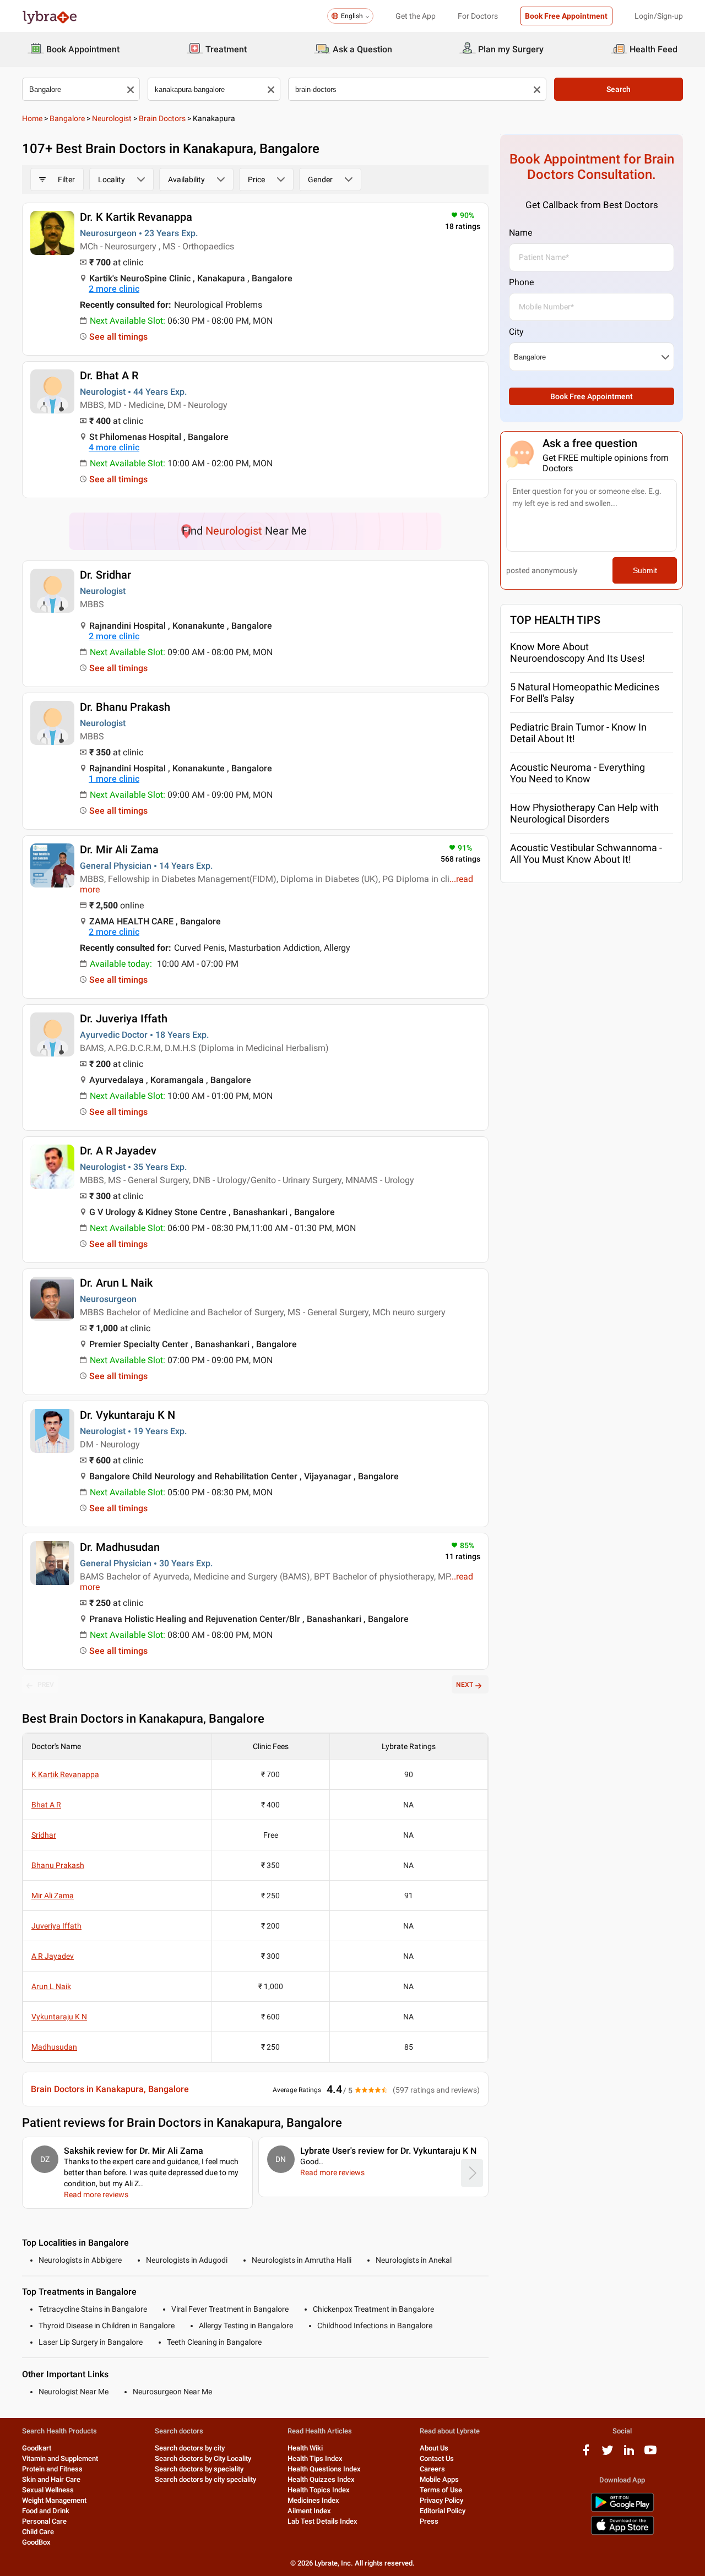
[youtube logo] (650, 2454)
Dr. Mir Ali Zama (119, 849)
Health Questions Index (324, 2469)
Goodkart (37, 2448)
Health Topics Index (319, 2490)
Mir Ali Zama (53, 1896)
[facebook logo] (586, 2454)
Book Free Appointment (566, 16)
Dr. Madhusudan (120, 1547)
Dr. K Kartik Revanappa (136, 217)
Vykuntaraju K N (59, 2017)
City (516, 332)
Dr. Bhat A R (109, 375)
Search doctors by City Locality (203, 2458)
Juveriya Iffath (56, 1926)
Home (32, 118)
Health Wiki (305, 2448)
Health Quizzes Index (321, 2479)
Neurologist (112, 118)
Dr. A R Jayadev (118, 1151)
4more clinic (114, 447)
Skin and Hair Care (51, 2479)
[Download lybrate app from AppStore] (622, 2533)
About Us (434, 2448)
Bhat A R (46, 1805)
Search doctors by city (190, 2448)
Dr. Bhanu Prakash (125, 707)
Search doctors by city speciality (205, 2479)
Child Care (38, 2532)
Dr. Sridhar (105, 575)
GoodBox (36, 2542)
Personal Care (44, 2521)
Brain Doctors (162, 118)
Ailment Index (309, 2511)
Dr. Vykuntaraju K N (128, 1415)
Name (520, 233)
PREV (46, 1685)
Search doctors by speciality (199, 2469)
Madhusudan (54, 2047)
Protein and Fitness (52, 2469)
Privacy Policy (441, 2500)
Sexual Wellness (48, 2490)
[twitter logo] (608, 2454)
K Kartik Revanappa (65, 1774)
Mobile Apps (439, 2479)
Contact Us (437, 2458)
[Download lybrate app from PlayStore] (622, 2510)
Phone (521, 282)
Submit (645, 570)
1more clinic (114, 779)
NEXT (465, 1685)
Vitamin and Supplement (60, 2458)
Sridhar (44, 1835)
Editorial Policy (443, 2511)
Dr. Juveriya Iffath (124, 1019)
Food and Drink (46, 2511)
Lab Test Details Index (322, 2521)
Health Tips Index (315, 2458)
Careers (432, 2469)
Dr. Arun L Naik (116, 1283)
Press (429, 2521)
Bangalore (67, 118)
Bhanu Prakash (58, 1865)
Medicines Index (313, 2500)
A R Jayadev (53, 1956)
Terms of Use (441, 2490)
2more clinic (114, 289)
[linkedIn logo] (629, 2454)
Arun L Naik (51, 1986)
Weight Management (54, 2500)
